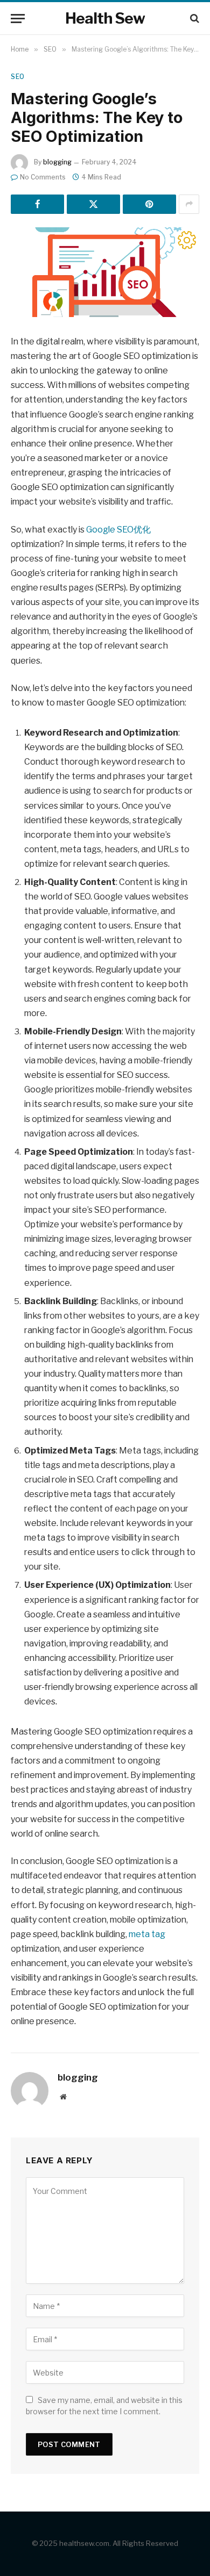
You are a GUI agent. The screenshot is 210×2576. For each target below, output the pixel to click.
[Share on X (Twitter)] (93, 204)
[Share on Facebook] (37, 204)
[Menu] (18, 19)
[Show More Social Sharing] (189, 204)
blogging (57, 162)
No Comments (43, 177)
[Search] (194, 19)
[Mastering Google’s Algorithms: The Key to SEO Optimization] (105, 272)
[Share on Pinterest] (149, 204)
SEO (18, 77)
